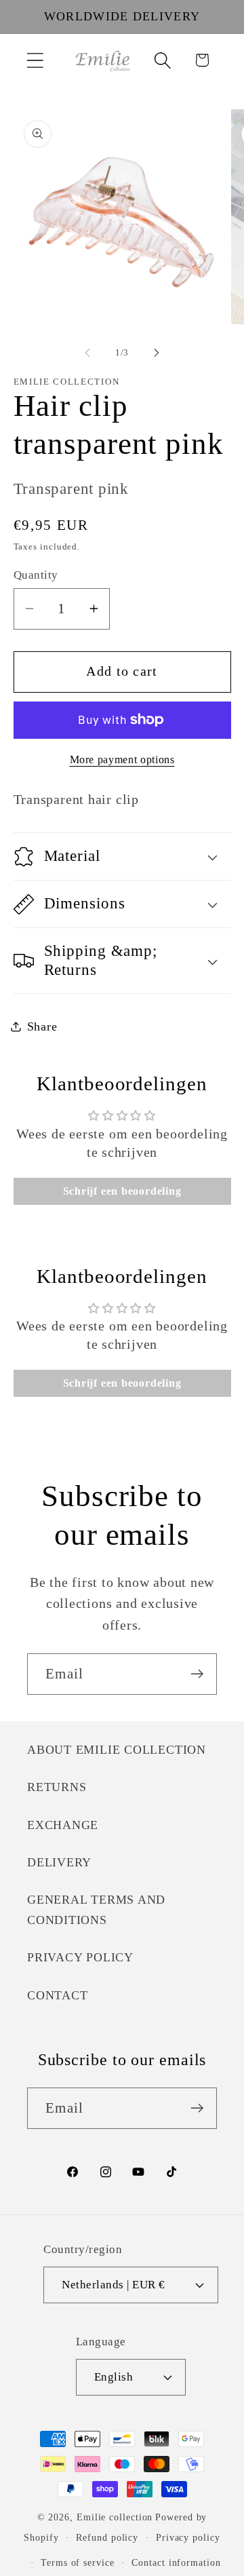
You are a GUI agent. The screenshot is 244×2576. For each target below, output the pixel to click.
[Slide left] (87, 353)
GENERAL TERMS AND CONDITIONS (96, 1909)
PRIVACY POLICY (80, 1957)
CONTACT (57, 1995)
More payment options (122, 760)
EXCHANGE (63, 1825)
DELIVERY (59, 1862)
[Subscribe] (197, 1674)
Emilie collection (115, 2517)
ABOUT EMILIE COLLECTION (117, 1750)
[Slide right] (157, 353)
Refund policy (107, 2537)
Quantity (36, 575)
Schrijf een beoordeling (122, 1191)
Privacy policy (188, 2537)
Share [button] (42, 1026)
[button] (35, 60)
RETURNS (57, 1787)
